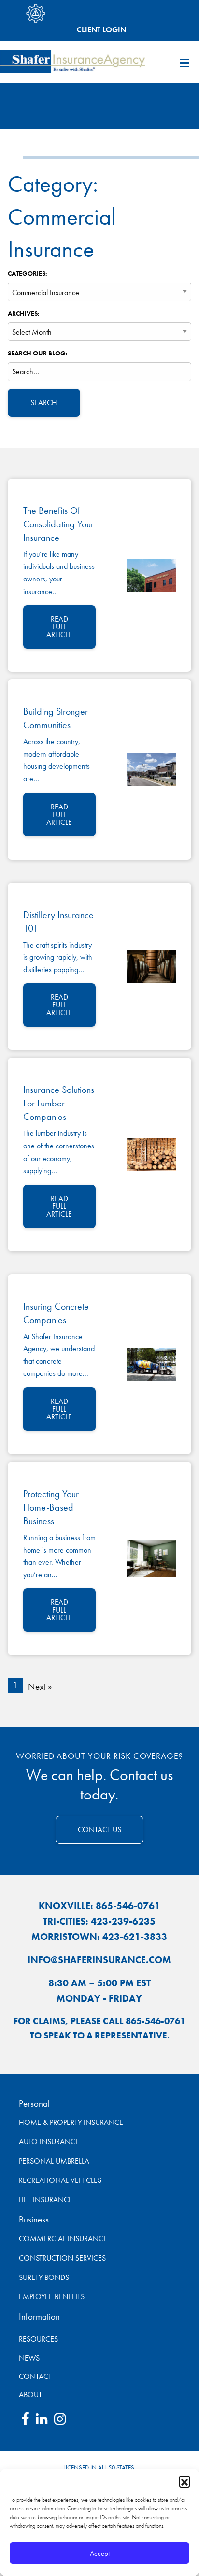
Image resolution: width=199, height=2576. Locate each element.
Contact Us (99, 1830)
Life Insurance (46, 2200)
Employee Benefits (52, 2297)
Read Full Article (59, 627)
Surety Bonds (44, 2277)
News (27, 2358)
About (27, 2395)
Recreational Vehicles (60, 2180)
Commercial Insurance (63, 2239)
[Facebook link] (25, 2421)
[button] (185, 2481)
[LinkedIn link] (42, 2421)
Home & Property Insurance (71, 2122)
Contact (27, 2376)
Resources (27, 2339)
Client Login (101, 29)
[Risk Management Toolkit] (36, 14)
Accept (100, 2553)
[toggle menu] (185, 63)
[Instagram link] (60, 2421)
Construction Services (62, 2258)
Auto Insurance (49, 2142)
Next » (40, 1687)
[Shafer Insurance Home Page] (72, 61)
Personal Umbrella (54, 2161)
